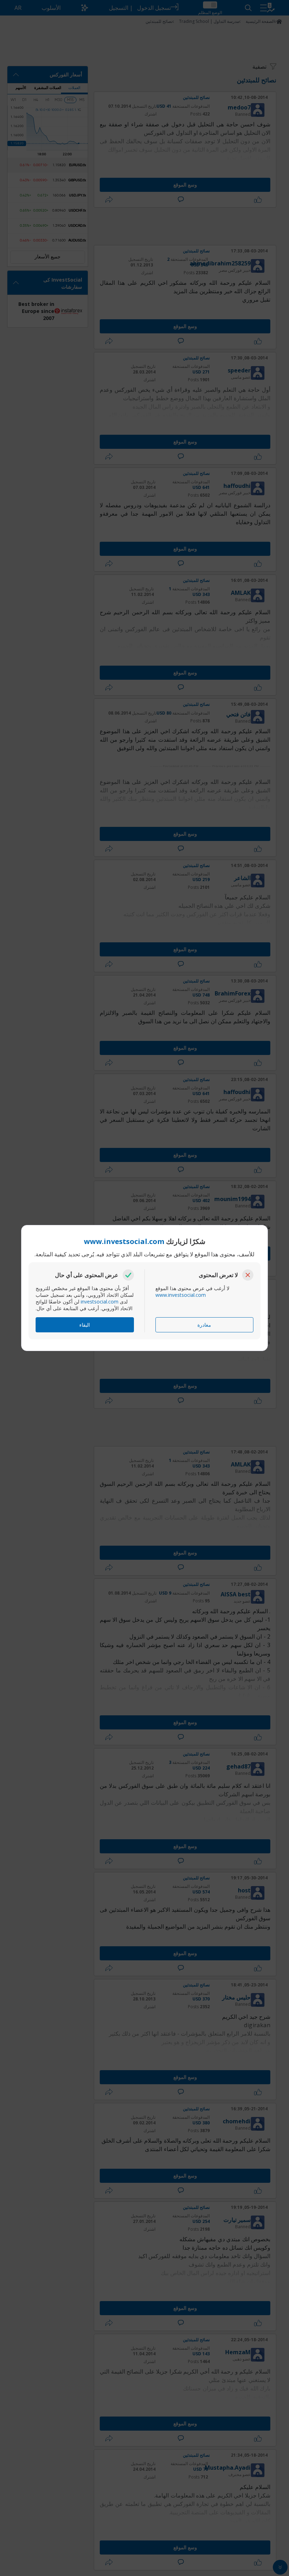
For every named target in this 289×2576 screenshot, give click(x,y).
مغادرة (204, 1325)
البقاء (85, 1325)
